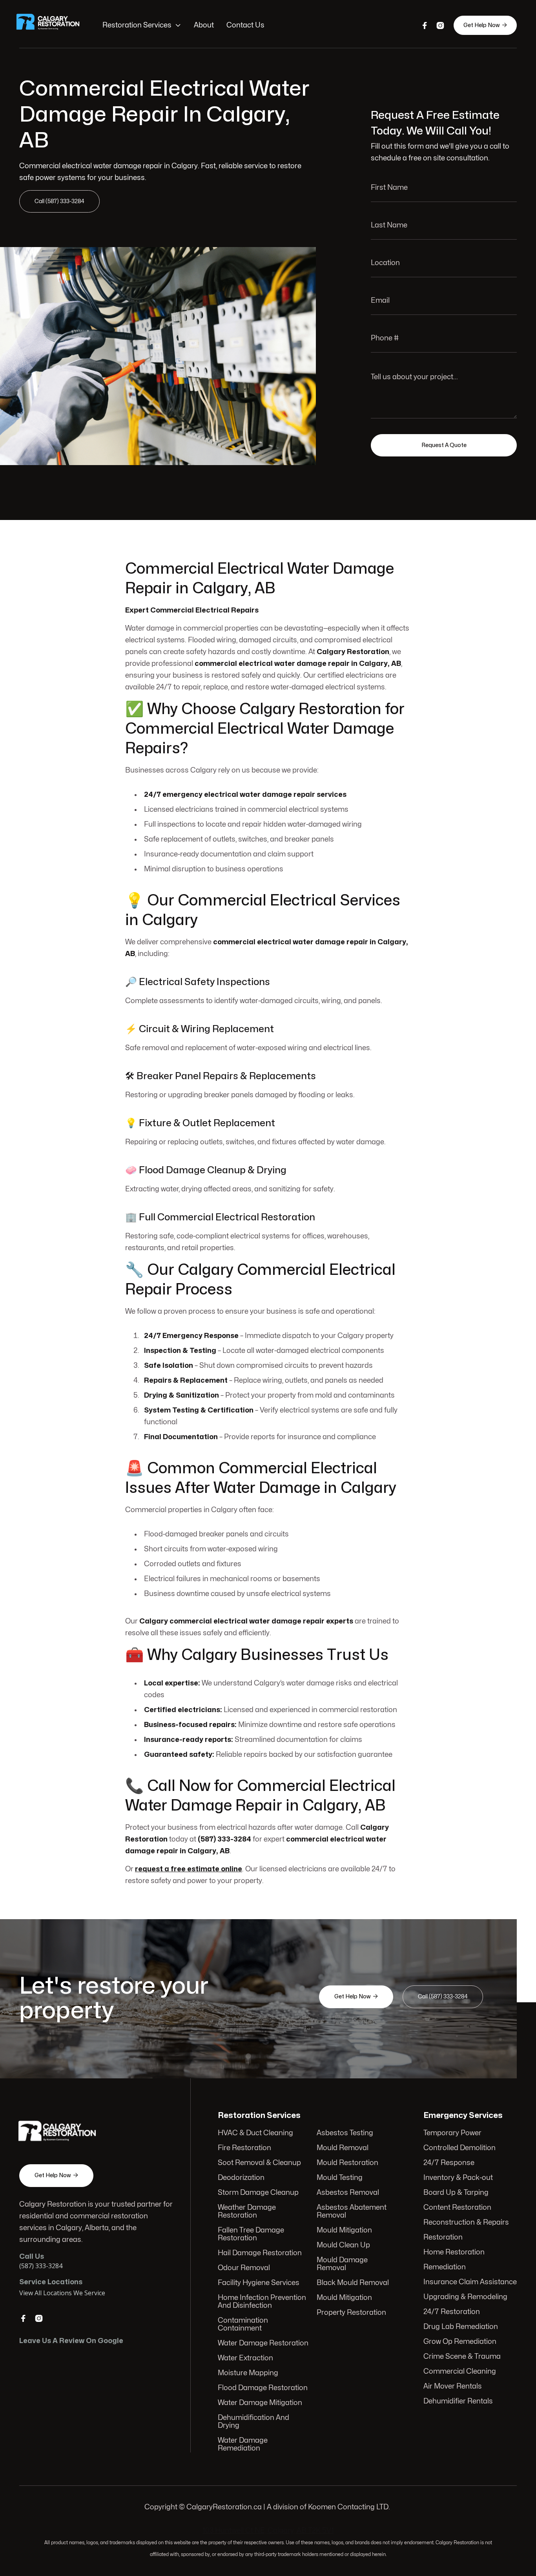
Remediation (445, 2267)
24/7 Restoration (452, 2312)
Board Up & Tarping (456, 2193)
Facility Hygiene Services (259, 2283)
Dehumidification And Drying (253, 2422)
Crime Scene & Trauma (462, 2357)
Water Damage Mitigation (260, 2403)
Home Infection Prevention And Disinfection (262, 2302)
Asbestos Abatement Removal (352, 2212)
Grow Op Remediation (460, 2342)
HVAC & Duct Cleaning (255, 2133)
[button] (142, 25)
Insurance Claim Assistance (470, 2282)
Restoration (443, 2237)
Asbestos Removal (348, 2193)
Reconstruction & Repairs (466, 2222)
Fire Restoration (244, 2148)
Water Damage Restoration (263, 2343)
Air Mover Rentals (453, 2386)
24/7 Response (449, 2163)
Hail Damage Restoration (260, 2253)
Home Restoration (454, 2252)
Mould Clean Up (343, 2245)
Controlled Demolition (459, 2148)
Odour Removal (244, 2268)
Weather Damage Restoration (247, 2212)
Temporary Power (452, 2133)
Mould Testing (340, 2178)
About (204, 25)
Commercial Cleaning (460, 2371)
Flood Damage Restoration (263, 2388)
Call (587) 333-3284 (59, 201)
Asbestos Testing (345, 2133)
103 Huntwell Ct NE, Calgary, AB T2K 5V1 (268, 2531)
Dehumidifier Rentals (458, 2401)
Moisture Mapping (248, 2373)
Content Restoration (457, 2208)
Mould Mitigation (344, 2230)
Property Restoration (351, 2313)
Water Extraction (245, 2358)
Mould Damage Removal (342, 2264)
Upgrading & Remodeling (465, 2297)
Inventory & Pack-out (458, 2178)
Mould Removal (343, 2148)
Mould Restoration (347, 2163)
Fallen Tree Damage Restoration (251, 2234)
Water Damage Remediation (243, 2444)
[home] (53, 25)
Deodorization (241, 2178)
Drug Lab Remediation (461, 2327)
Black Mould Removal (353, 2283)
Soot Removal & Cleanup (259, 2163)
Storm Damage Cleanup (258, 2193)
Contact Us (245, 25)
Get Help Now (485, 25)
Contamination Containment (243, 2324)
